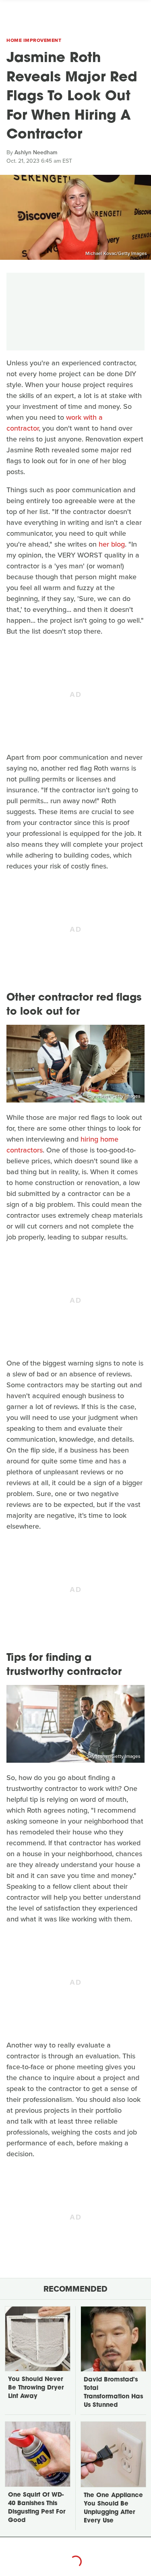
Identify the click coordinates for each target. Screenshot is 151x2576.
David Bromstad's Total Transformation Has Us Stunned (113, 2393)
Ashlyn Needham (36, 152)
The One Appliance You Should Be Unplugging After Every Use (113, 2508)
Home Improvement (34, 40)
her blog (112, 544)
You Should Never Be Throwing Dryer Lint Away (36, 2388)
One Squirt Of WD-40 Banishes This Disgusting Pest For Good (37, 2508)
